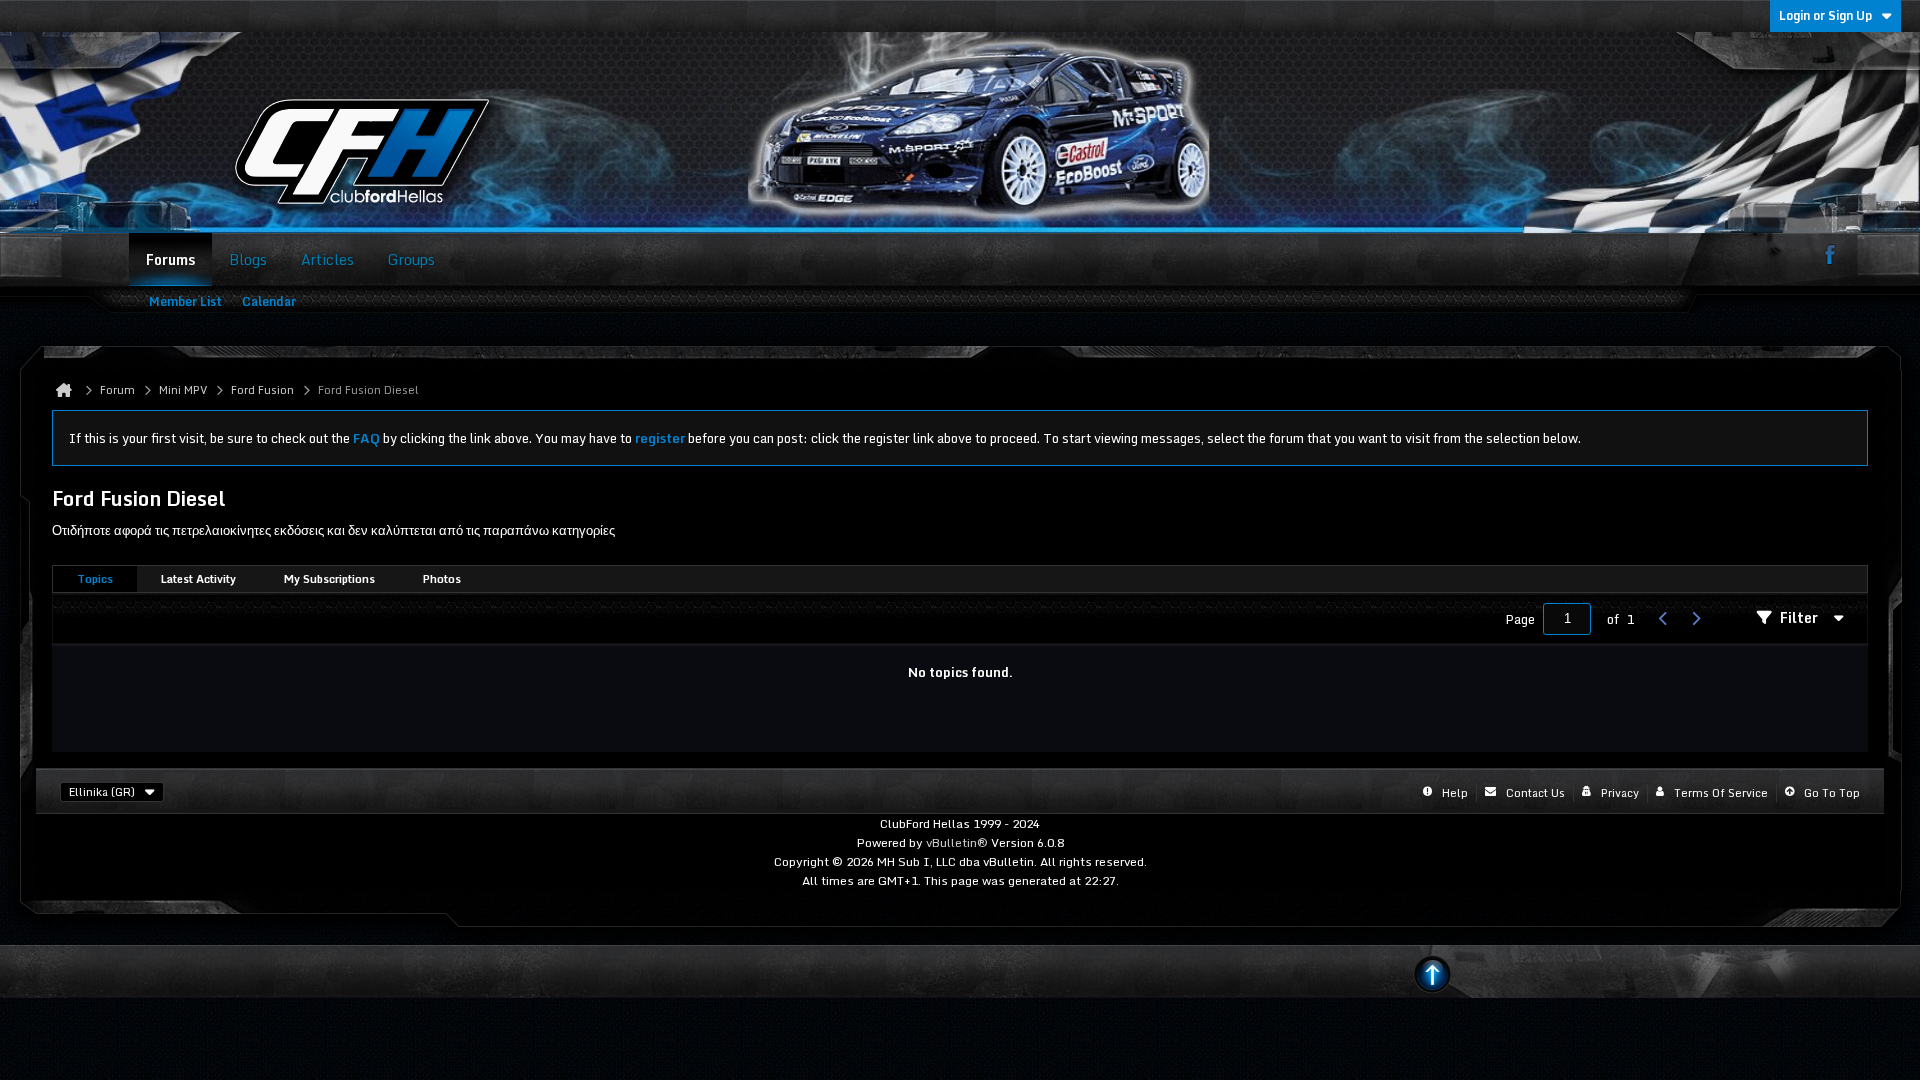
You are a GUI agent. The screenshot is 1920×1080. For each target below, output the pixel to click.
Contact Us (1535, 793)
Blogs (248, 259)
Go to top (1832, 793)
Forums (170, 259)
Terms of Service (1721, 793)
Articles (327, 259)
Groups (411, 259)
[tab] (95, 579)
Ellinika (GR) (102, 792)
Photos (442, 579)
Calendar (269, 301)
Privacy (1620, 793)
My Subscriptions (329, 579)
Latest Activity (198, 579)
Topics (95, 579)
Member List (185, 301)
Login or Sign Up (1825, 15)
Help (1455, 793)
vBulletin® (957, 842)
